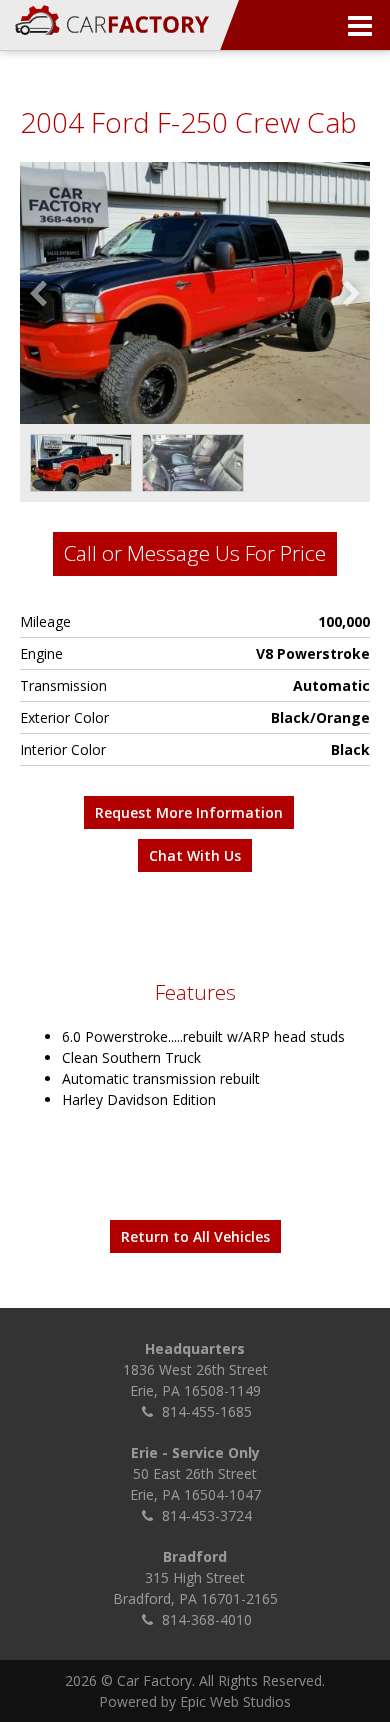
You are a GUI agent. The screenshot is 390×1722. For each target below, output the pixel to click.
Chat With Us (195, 855)
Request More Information (189, 812)
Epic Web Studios (235, 1701)
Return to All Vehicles (195, 1236)
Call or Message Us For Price (195, 553)
